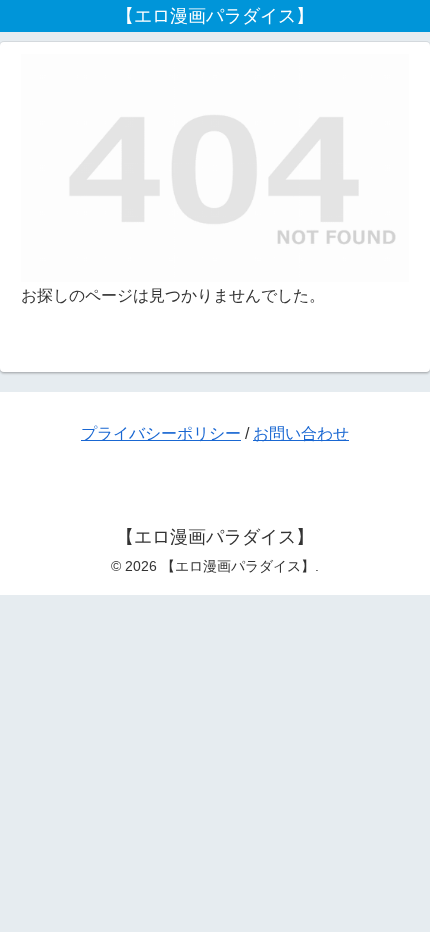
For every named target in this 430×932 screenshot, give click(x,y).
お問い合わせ (301, 433)
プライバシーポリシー (161, 433)
